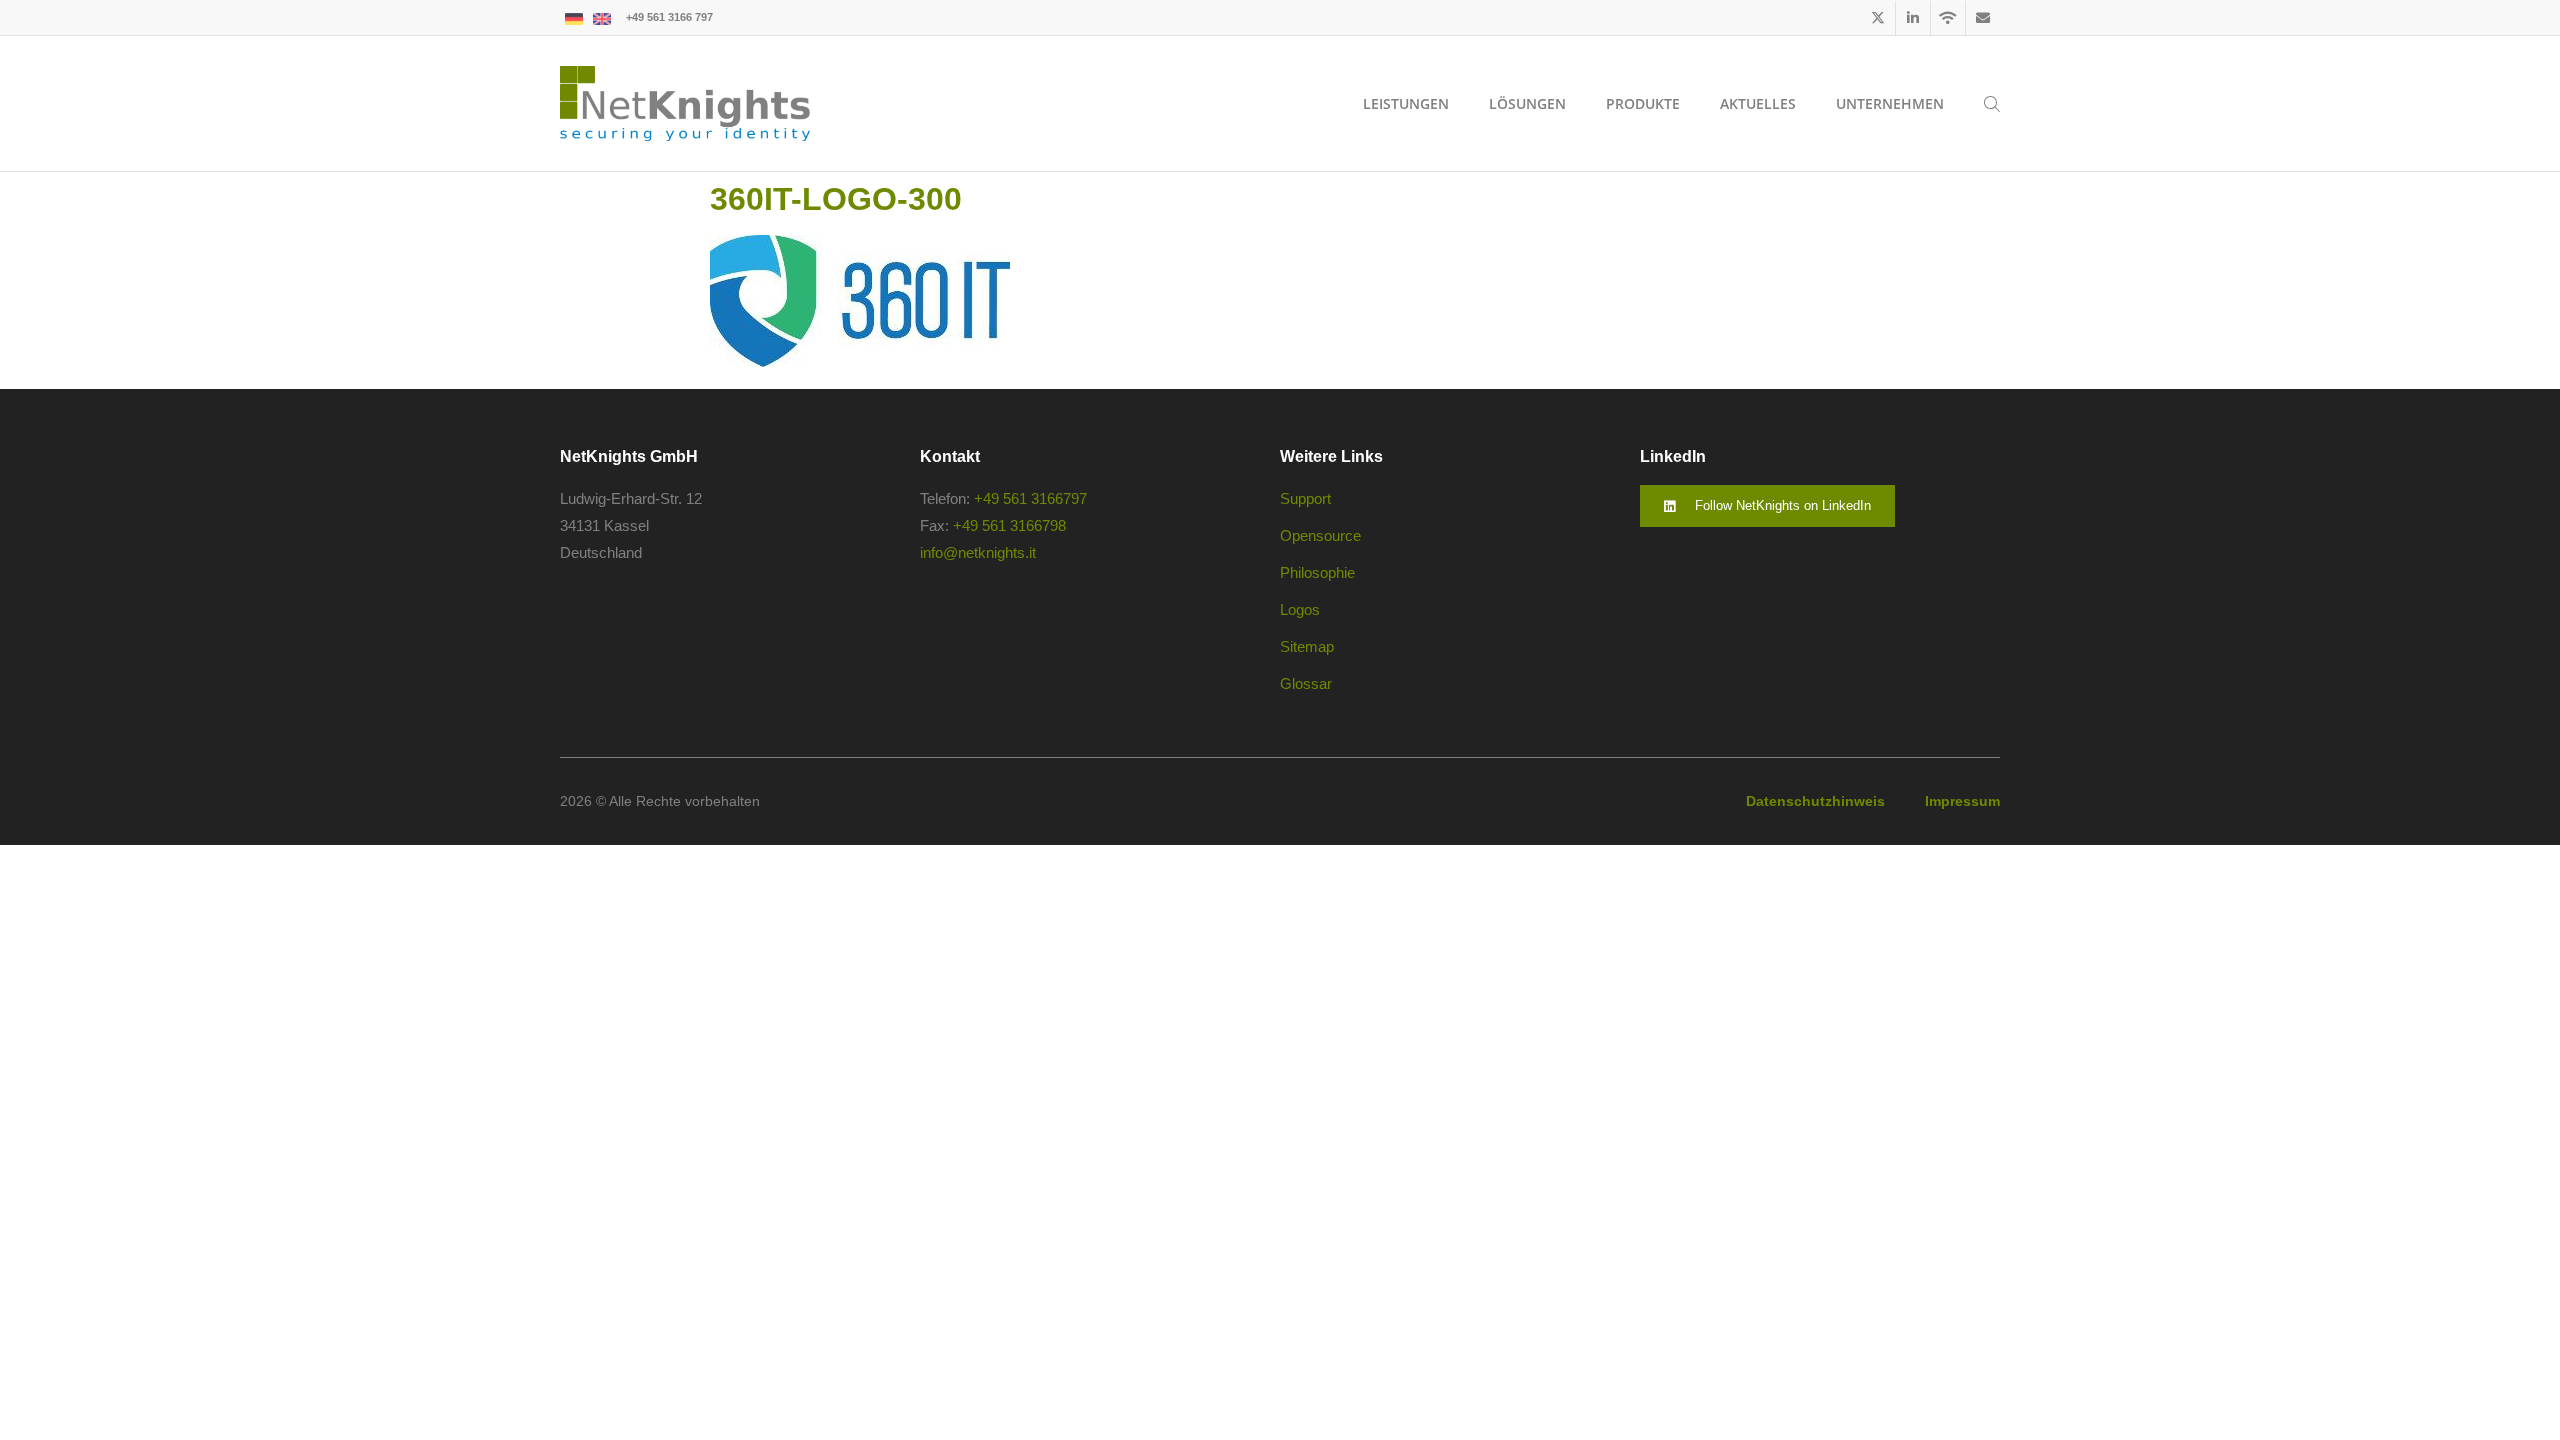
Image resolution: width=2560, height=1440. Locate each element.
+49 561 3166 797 (669, 17)
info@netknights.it (978, 552)
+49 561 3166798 (1009, 525)
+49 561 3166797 (1030, 498)
